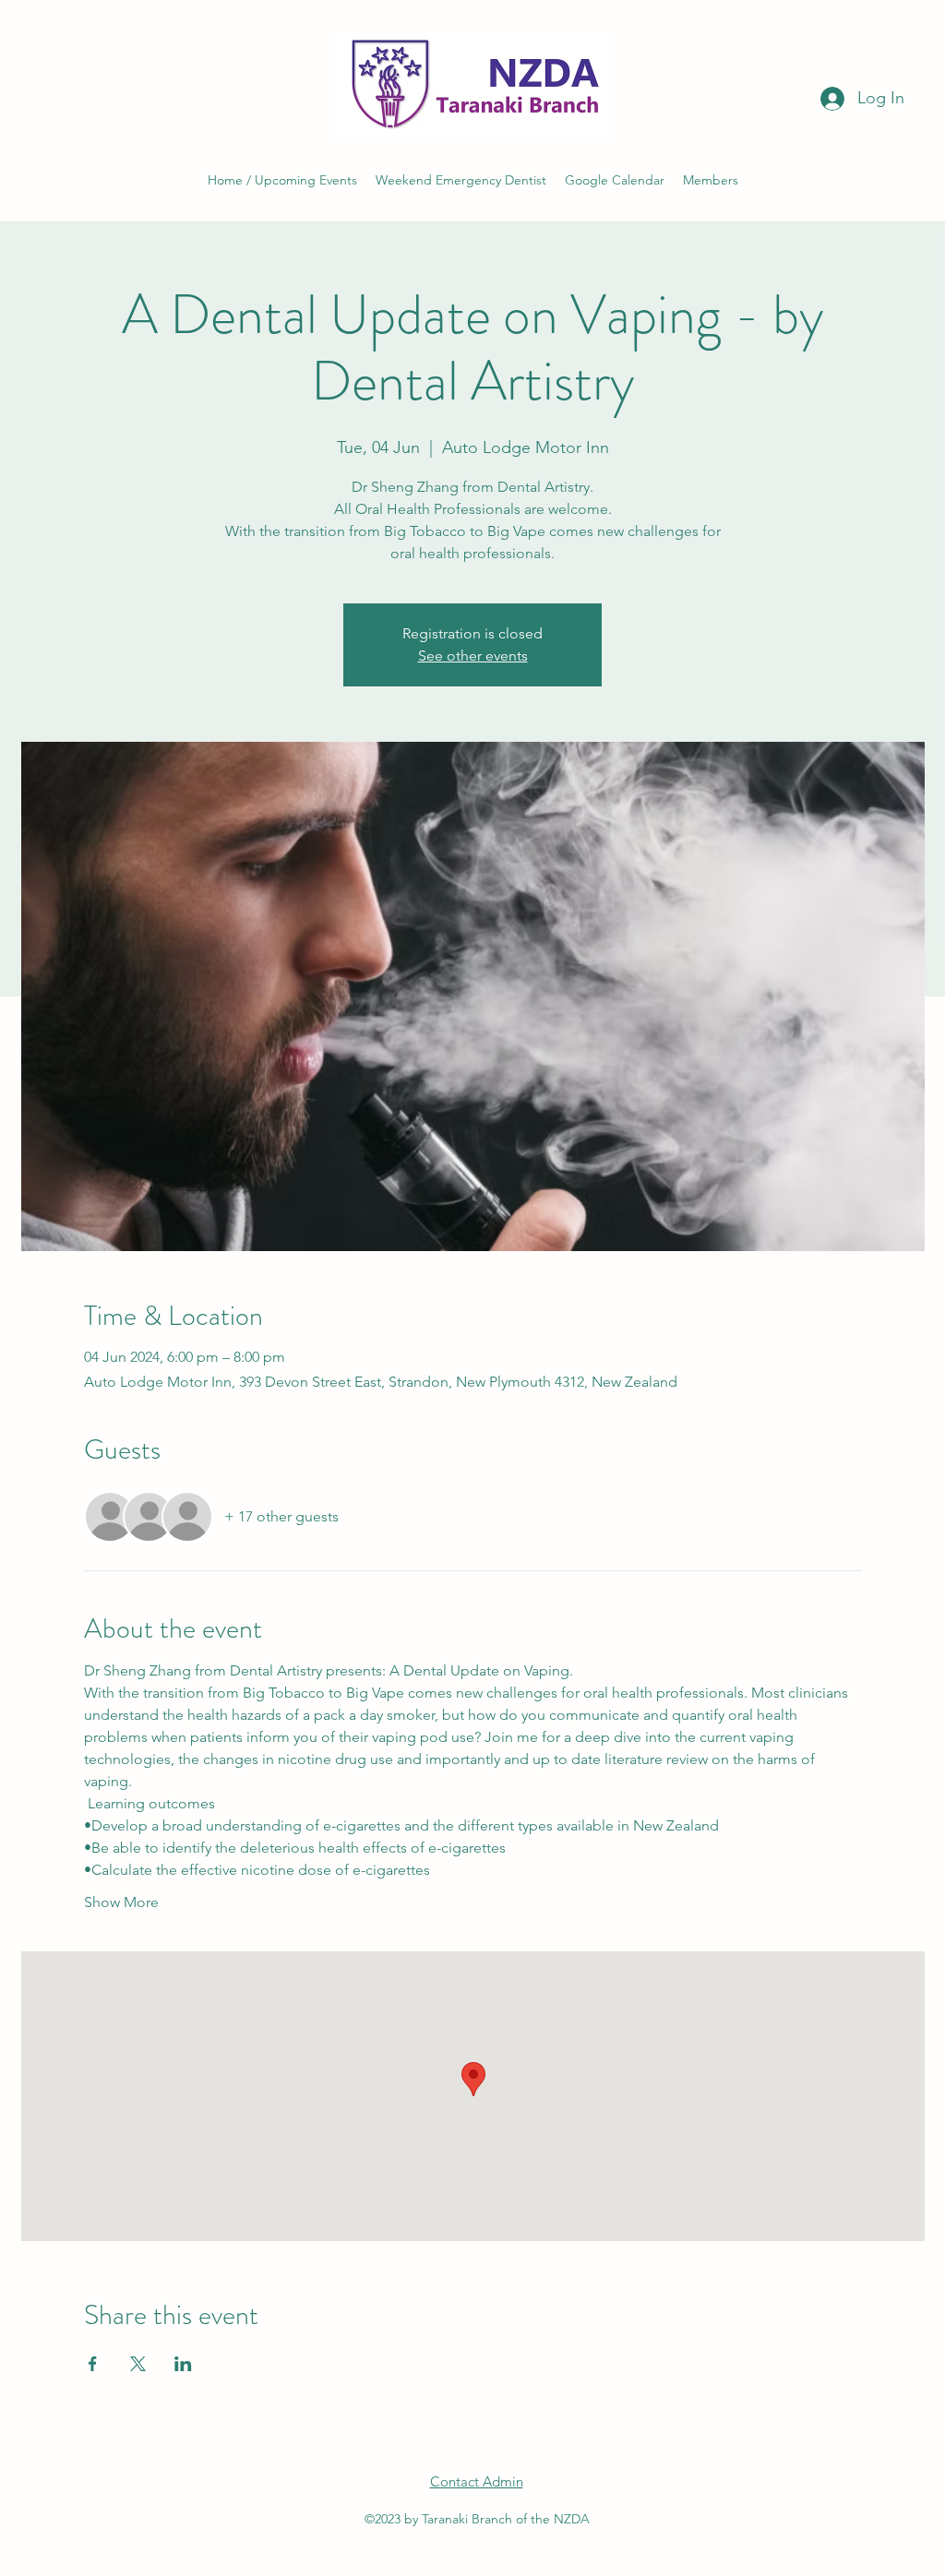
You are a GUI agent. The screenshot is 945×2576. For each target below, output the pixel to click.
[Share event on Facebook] (93, 2364)
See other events (473, 656)
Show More (121, 1902)
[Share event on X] (138, 2364)
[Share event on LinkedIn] (183, 2364)
